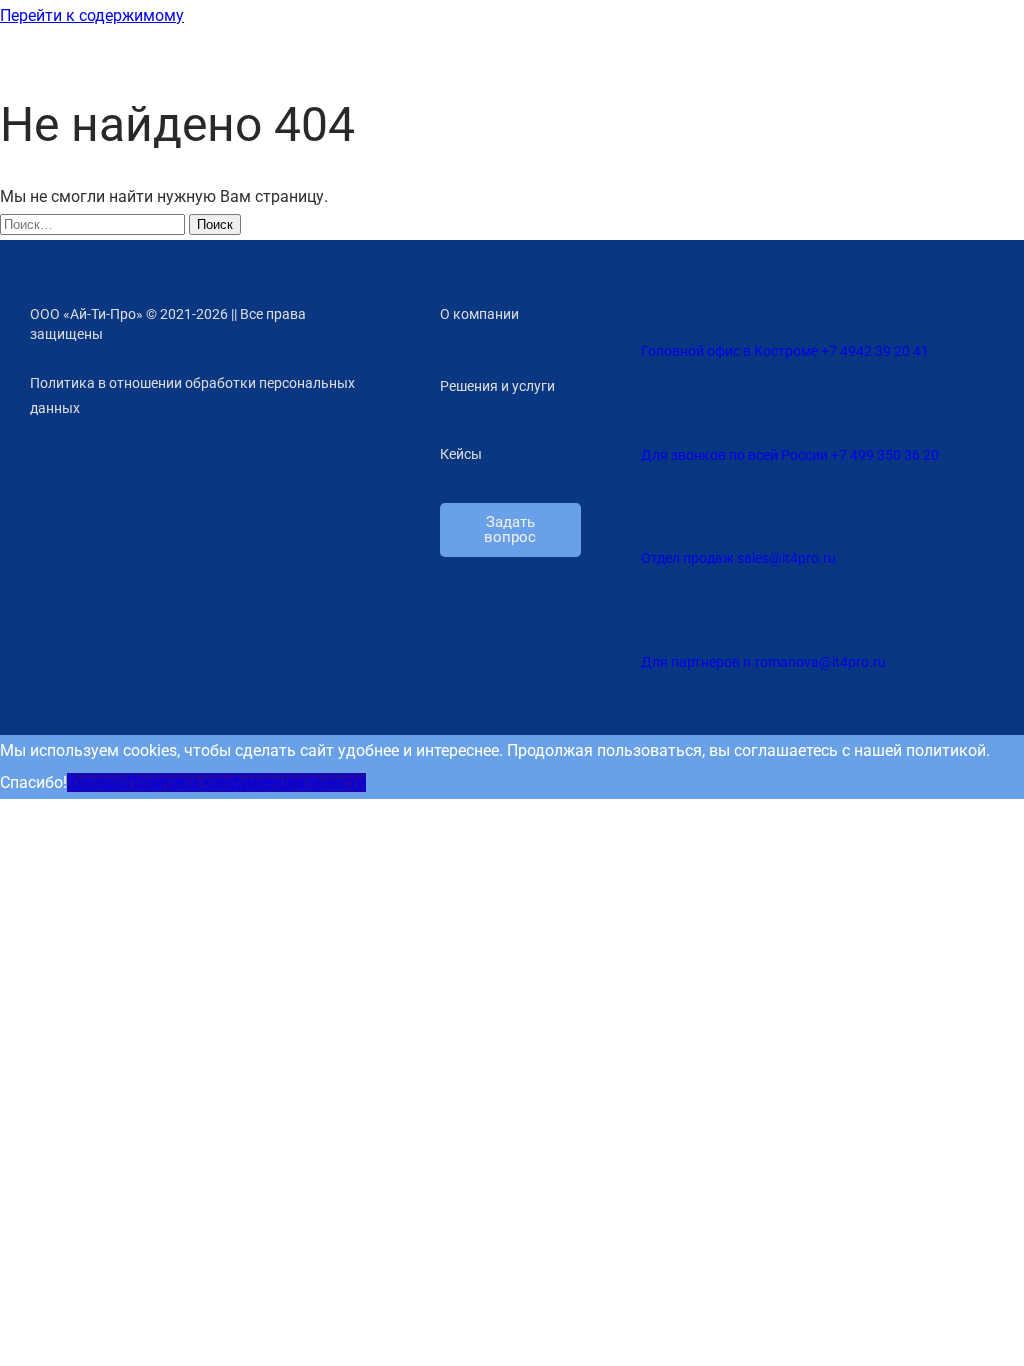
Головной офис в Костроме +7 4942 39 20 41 (785, 351)
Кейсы (461, 454)
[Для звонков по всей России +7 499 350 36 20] (651, 405)
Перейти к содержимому (92, 15)
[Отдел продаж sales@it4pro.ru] (651, 509)
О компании (479, 314)
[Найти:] (94, 223)
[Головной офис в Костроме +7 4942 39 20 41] (651, 301)
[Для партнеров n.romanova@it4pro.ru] (651, 612)
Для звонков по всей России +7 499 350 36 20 (790, 455)
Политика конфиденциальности (246, 782)
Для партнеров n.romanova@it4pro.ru (763, 662)
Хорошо (96, 782)
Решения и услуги (497, 386)
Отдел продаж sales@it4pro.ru (738, 558)
